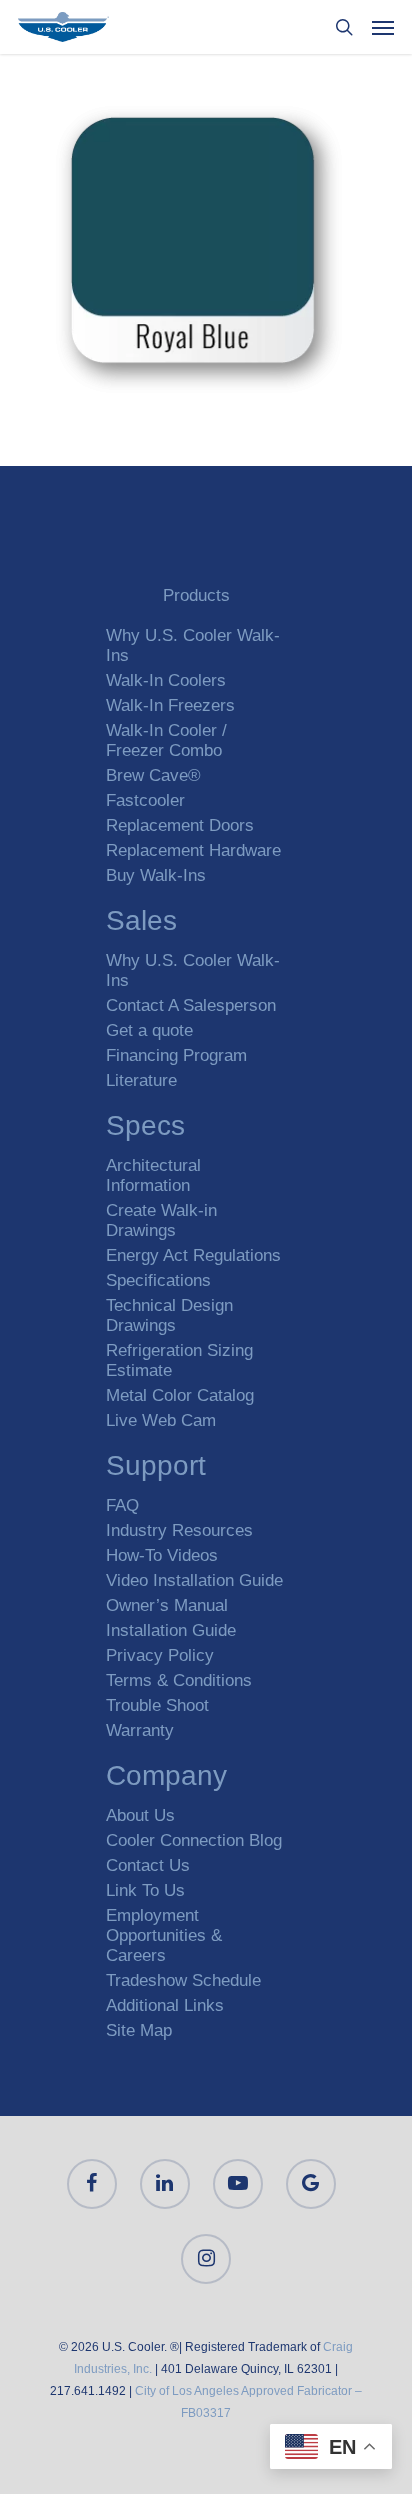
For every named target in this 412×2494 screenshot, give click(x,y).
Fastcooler (145, 800)
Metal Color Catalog (180, 1395)
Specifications (158, 1280)
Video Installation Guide (194, 1580)
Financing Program (176, 1055)
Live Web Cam (161, 1420)
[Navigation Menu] (383, 27)
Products (196, 595)
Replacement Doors (180, 825)
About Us (140, 1815)
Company (166, 1778)
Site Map (139, 2030)
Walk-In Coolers (166, 680)
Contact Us (148, 1865)
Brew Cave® (153, 775)
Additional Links (165, 2005)
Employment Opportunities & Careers (164, 1935)
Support (156, 1468)
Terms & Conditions (179, 1680)
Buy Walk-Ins (156, 875)
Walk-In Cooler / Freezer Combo (166, 740)
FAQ (122, 1505)
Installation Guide (171, 1630)
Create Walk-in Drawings (161, 1220)
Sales (141, 923)
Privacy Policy (160, 1655)
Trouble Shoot (157, 1705)
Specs (145, 1128)
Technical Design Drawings (169, 1315)
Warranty (140, 1730)
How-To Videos (162, 1555)
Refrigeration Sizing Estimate (179, 1360)
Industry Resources (179, 1530)
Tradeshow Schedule (183, 1980)
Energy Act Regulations (193, 1255)
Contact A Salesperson (191, 1005)
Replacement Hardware (193, 850)
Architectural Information (153, 1175)
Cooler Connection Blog (194, 1840)
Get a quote (149, 1030)
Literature (141, 1080)
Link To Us (145, 1890)
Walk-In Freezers (170, 705)
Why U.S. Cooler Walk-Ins (193, 645)
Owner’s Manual (167, 1605)
